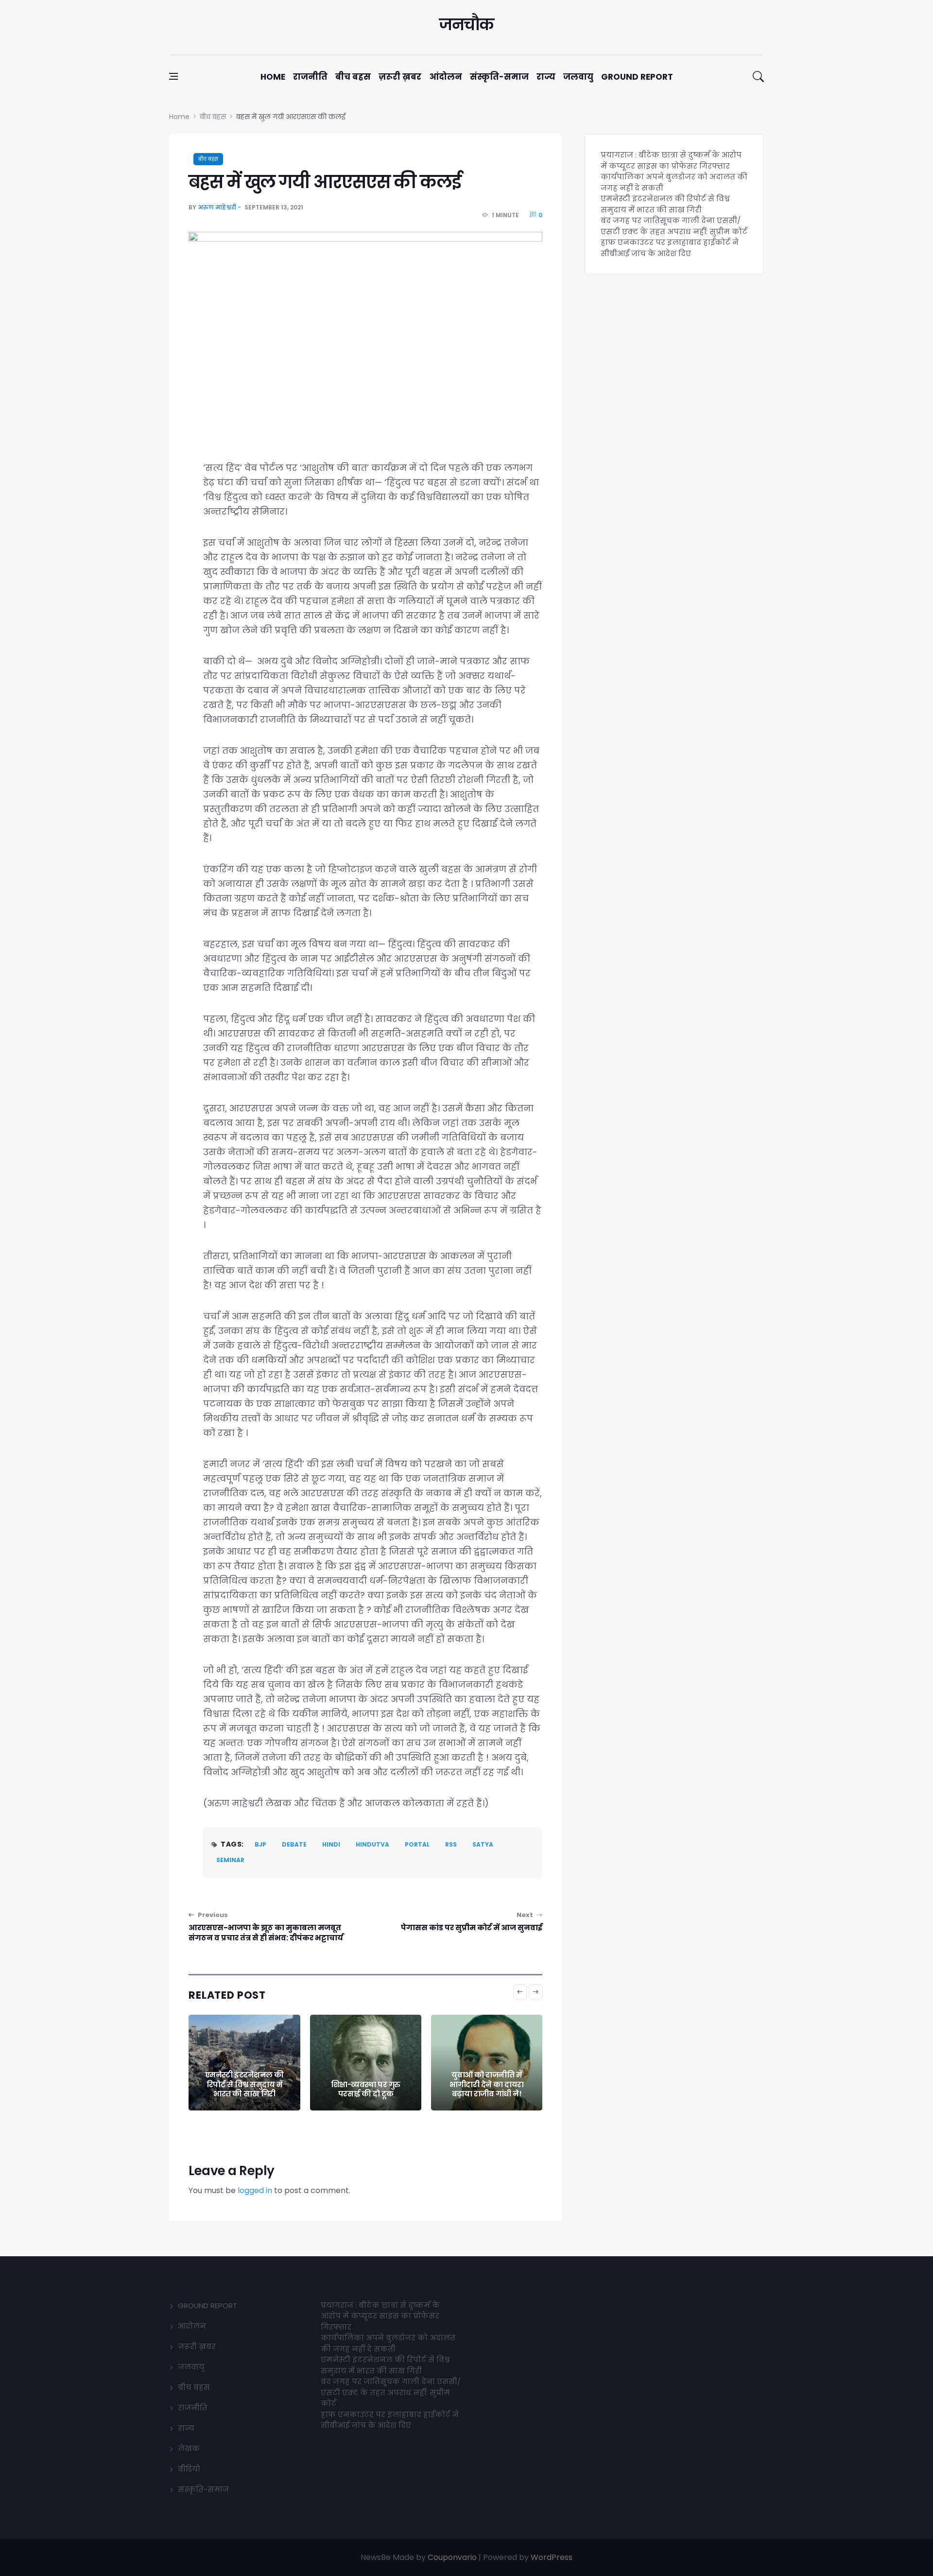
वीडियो (189, 2469)
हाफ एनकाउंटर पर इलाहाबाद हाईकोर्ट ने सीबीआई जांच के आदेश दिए (670, 248)
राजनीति (310, 77)
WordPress (552, 2557)
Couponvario (452, 2557)
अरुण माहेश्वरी (217, 207)
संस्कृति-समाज (499, 77)
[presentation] (520, 1992)
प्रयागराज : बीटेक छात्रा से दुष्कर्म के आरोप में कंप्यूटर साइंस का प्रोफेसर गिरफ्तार (671, 160)
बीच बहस (353, 77)
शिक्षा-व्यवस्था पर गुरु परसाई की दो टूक (366, 2089)
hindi (331, 1844)
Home (273, 77)
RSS (451, 1844)
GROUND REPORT (207, 2306)
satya (483, 1844)
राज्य (546, 77)
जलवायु (578, 77)
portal (417, 1844)
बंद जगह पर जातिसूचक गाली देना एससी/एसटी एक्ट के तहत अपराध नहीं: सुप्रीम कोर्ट (674, 226)
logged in (255, 2190)
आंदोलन (446, 77)
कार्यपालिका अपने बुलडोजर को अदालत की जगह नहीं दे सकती (388, 2343)
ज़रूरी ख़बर (400, 77)
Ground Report (637, 77)
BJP (260, 1844)
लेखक (189, 2448)
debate (294, 1844)
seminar (230, 1860)
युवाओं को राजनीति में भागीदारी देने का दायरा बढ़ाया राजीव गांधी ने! (487, 2084)
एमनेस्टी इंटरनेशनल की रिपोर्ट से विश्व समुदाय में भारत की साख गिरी (244, 2084)
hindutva (372, 1844)
